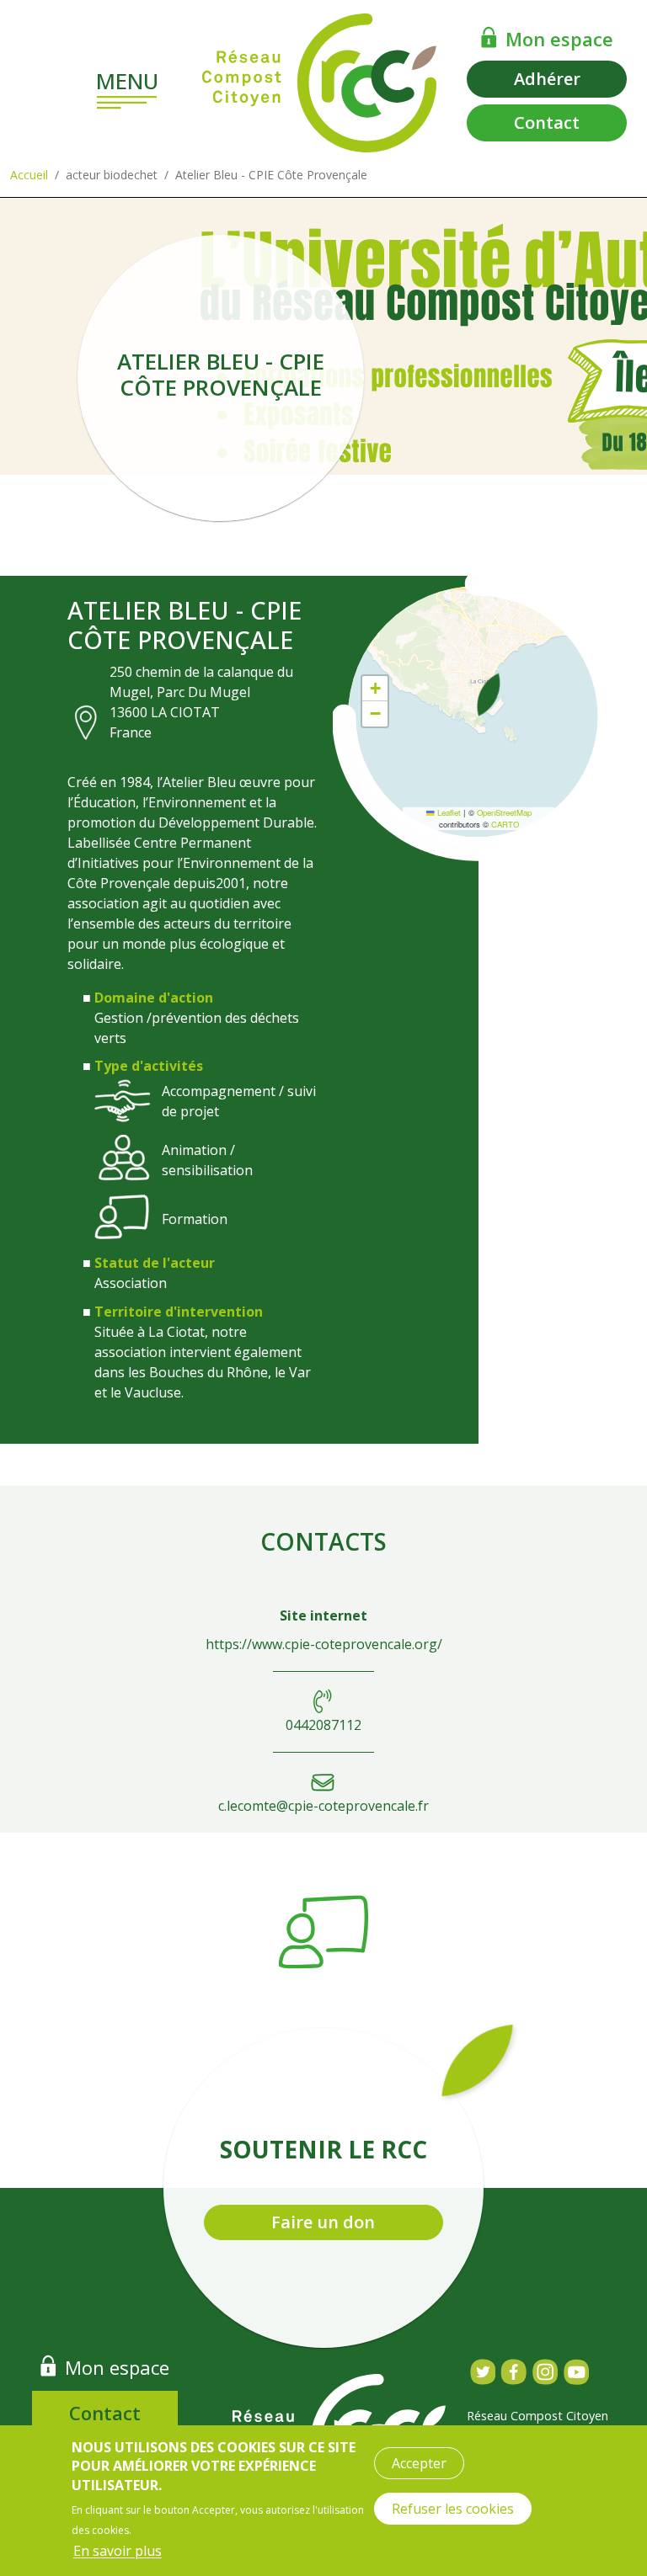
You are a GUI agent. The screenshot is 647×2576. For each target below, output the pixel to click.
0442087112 (323, 1725)
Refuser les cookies (453, 2509)
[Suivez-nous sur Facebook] (513, 2372)
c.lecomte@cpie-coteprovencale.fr (323, 1806)
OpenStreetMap (504, 812)
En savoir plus (118, 2551)
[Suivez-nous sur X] (482, 2372)
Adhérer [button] (547, 79)
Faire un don (323, 2222)
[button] (489, 695)
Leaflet (448, 812)
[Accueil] (319, 83)
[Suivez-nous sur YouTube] (576, 2372)
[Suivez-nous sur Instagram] (545, 2372)
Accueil (29, 175)
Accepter (419, 2463)
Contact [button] (547, 122)
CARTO (505, 824)
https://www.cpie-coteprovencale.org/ (324, 1644)
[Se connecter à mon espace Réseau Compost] (489, 37)
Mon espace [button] (559, 39)
